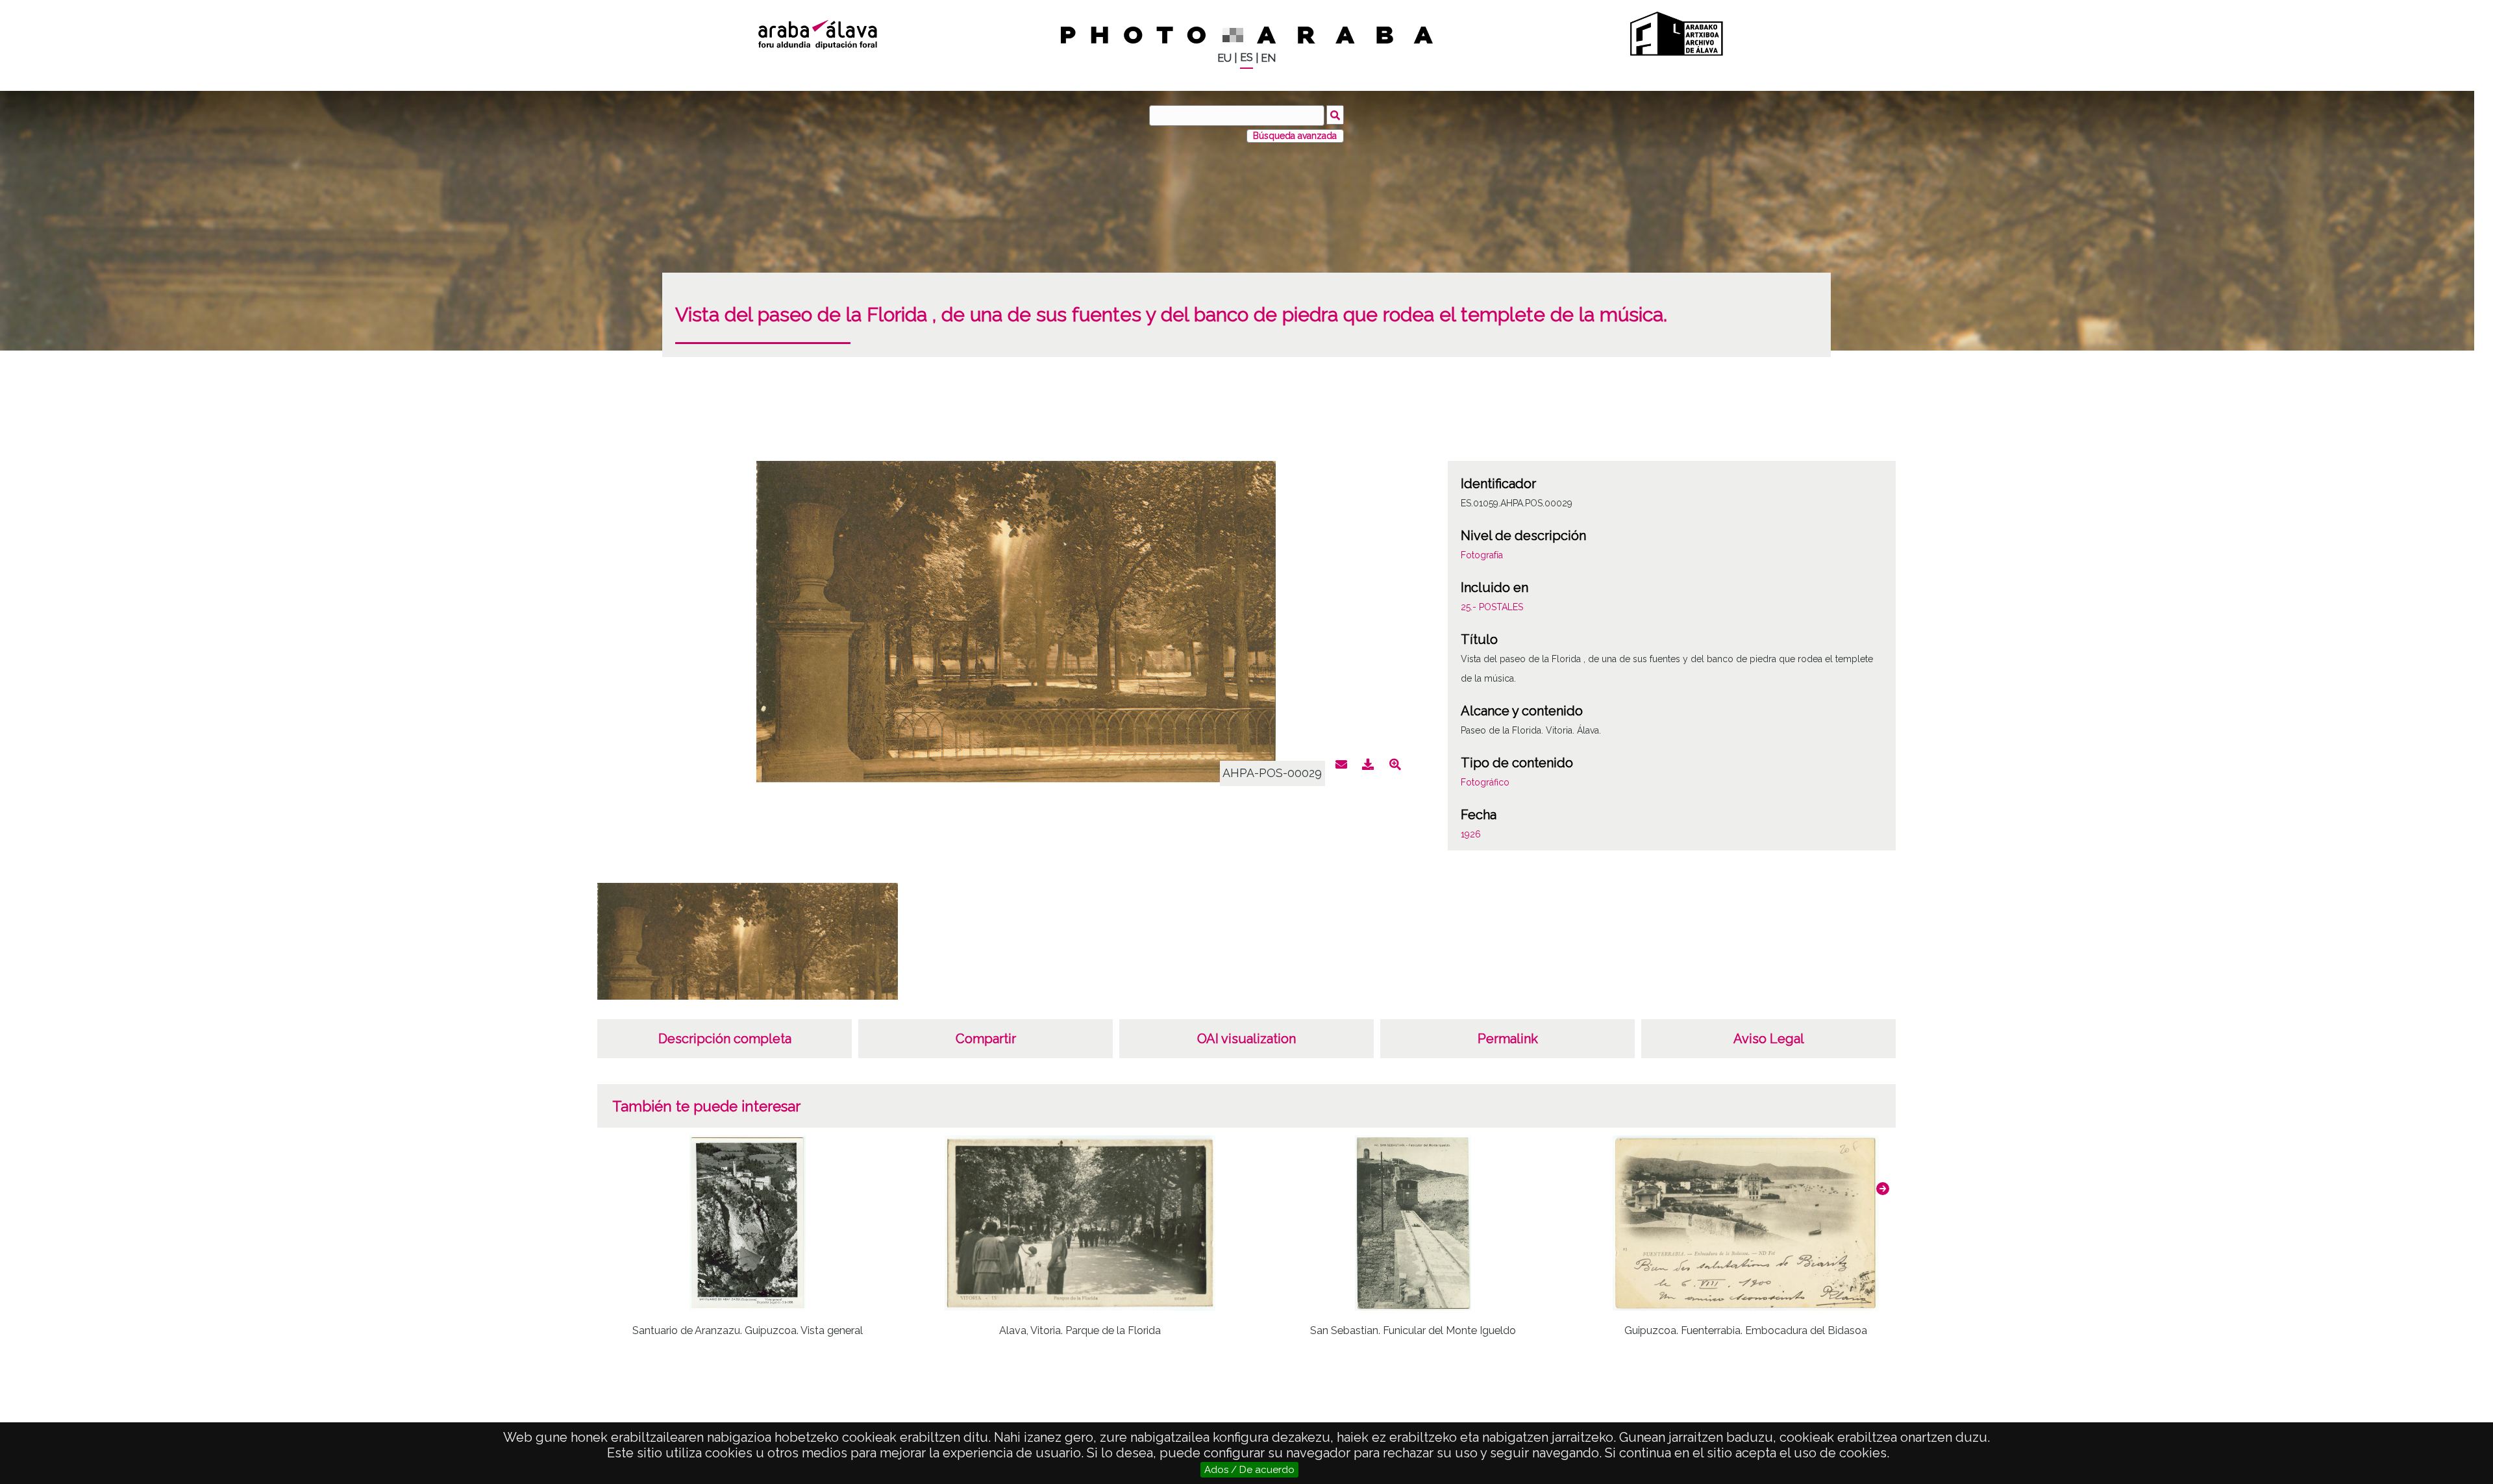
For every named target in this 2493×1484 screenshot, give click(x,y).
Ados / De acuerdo (1249, 1470)
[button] (1883, 1189)
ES (1246, 57)
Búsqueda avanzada (1295, 136)
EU (1224, 58)
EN (1268, 58)
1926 (1471, 834)
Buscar (1335, 115)
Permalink (1508, 1039)
